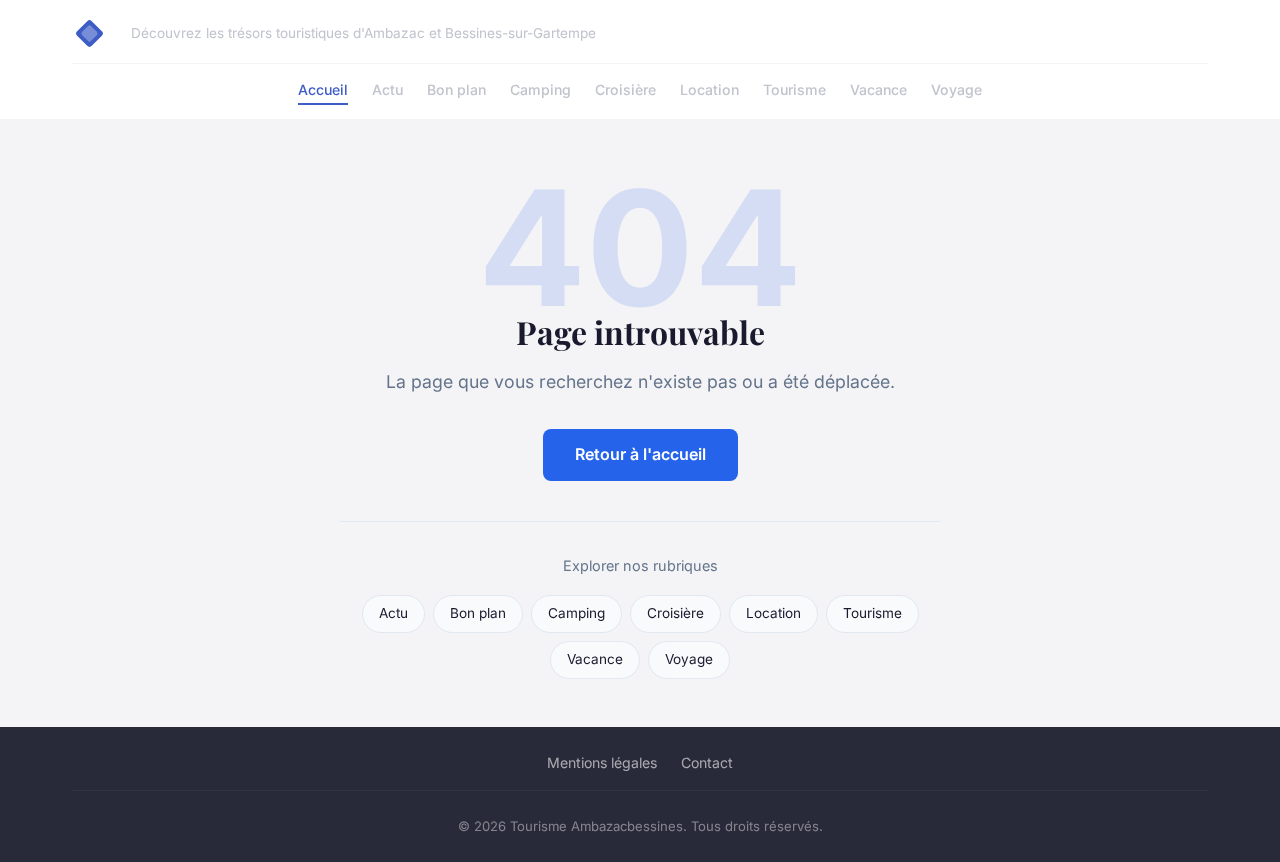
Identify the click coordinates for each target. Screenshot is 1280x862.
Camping (540, 89)
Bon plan (456, 89)
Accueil (323, 89)
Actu (387, 89)
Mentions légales (602, 762)
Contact (707, 762)
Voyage (956, 89)
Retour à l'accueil (640, 454)
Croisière (625, 89)
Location (709, 89)
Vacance (878, 89)
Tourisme (794, 89)
